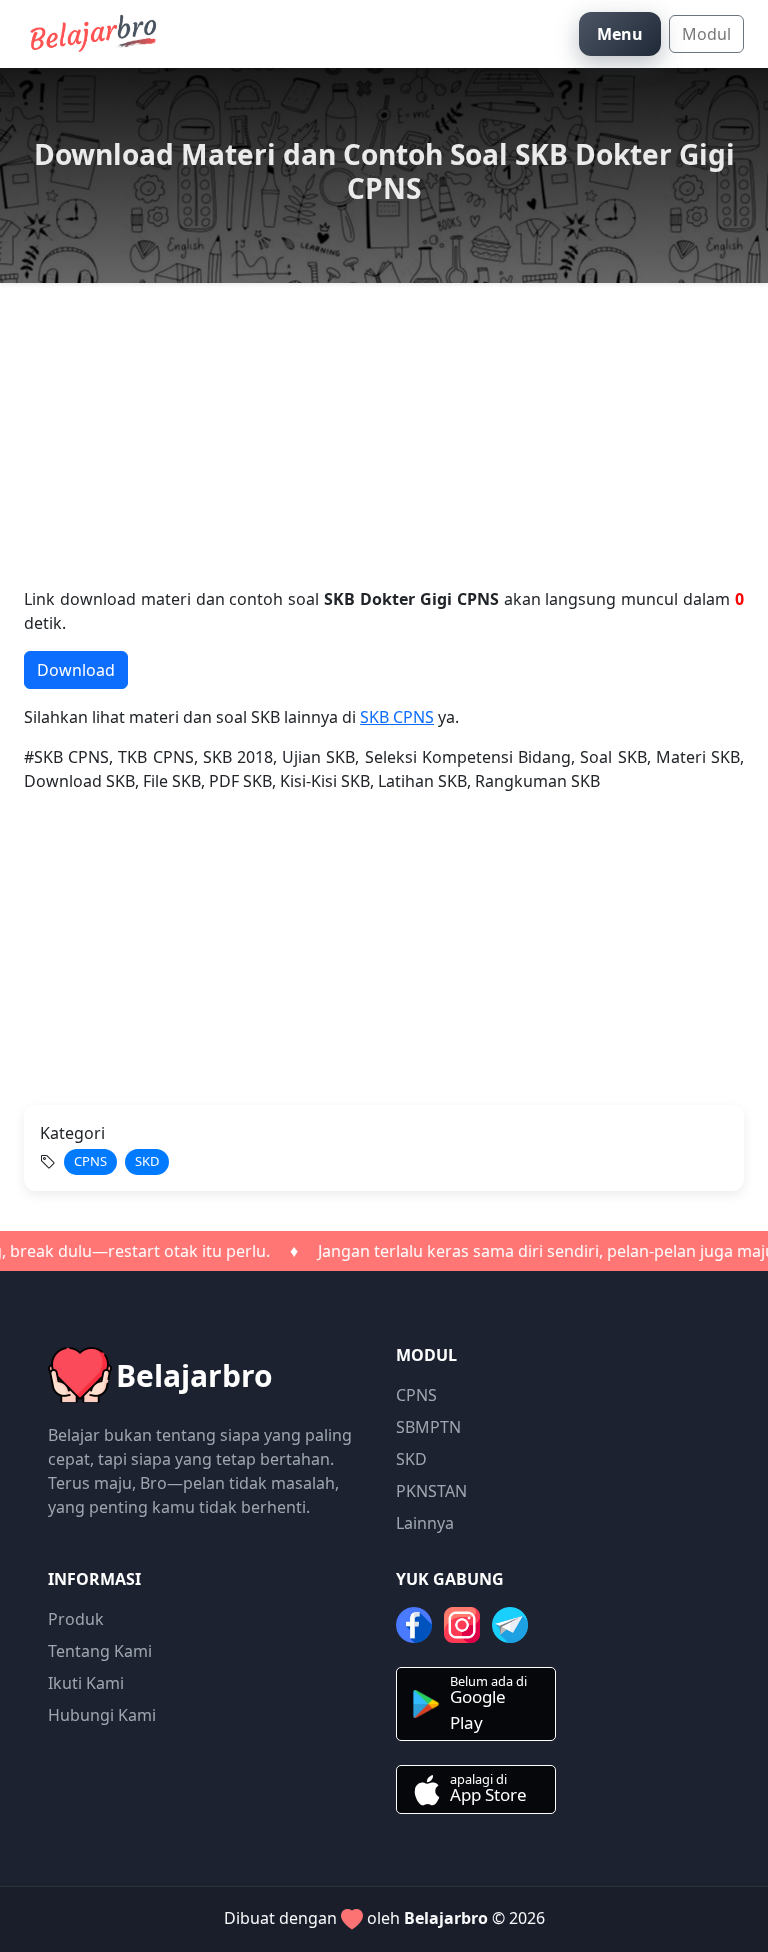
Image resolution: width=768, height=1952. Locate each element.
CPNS (416, 1395)
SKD (411, 1459)
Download (76, 670)
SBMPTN (428, 1427)
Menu (620, 34)
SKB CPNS (397, 717)
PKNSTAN (431, 1491)
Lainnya (425, 1523)
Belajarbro (446, 1918)
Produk (76, 1619)
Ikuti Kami (86, 1683)
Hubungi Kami (102, 1715)
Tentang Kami (100, 1651)
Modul (706, 34)
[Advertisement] (384, 447)
